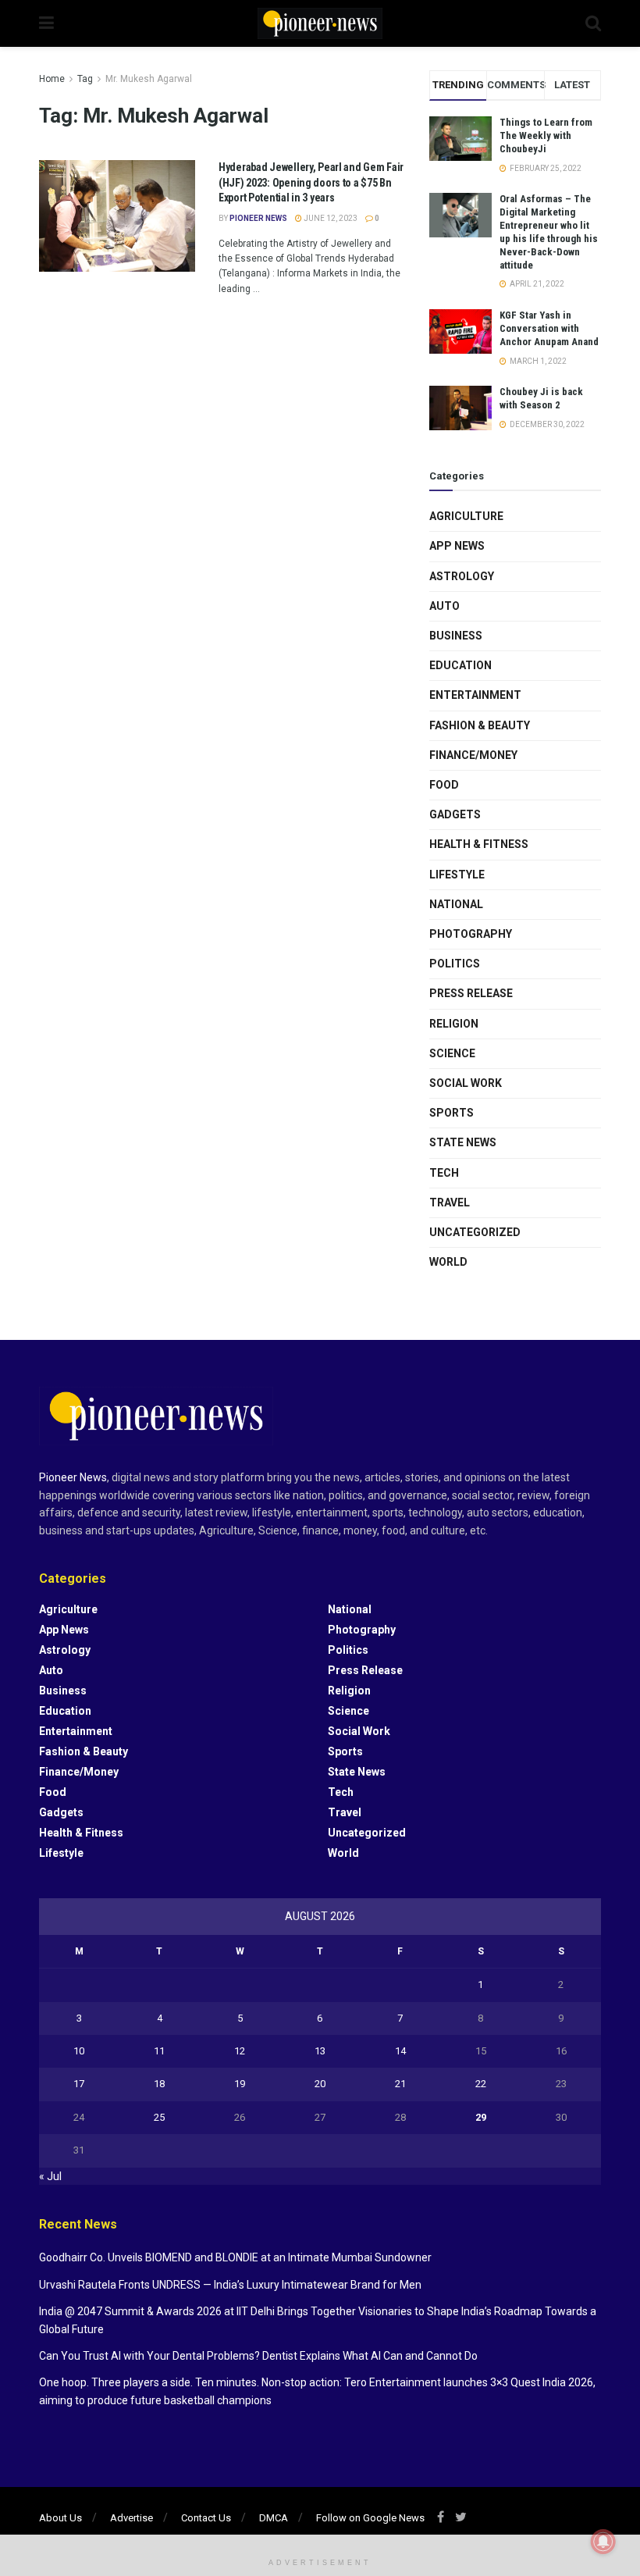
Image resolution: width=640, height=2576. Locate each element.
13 (320, 2051)
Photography (471, 934)
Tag (85, 79)
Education (460, 665)
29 (481, 2117)
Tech (444, 1173)
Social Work (466, 1083)
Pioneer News (258, 218)
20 (320, 2084)
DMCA (274, 2518)
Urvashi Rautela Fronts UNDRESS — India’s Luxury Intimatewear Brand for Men (230, 2285)
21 (400, 2084)
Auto (444, 606)
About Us (60, 2518)
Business (456, 636)
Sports (452, 1113)
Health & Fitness (479, 844)
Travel (450, 1202)
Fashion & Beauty (480, 725)
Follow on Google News (370, 2518)
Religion (454, 1024)
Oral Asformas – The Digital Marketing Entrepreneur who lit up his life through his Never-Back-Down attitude (549, 232)
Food (444, 785)
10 (79, 2051)
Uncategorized (475, 1232)
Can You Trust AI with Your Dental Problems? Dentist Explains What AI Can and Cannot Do (258, 2356)
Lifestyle (457, 875)
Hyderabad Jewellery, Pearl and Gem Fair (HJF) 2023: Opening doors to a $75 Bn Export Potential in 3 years (311, 182)
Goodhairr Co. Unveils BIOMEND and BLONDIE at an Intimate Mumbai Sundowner (235, 2257)
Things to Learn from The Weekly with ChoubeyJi (546, 135)
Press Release (471, 993)
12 (240, 2051)
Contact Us (206, 2518)
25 (159, 2117)
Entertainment (475, 695)
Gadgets (455, 814)
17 (79, 2084)
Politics (455, 964)
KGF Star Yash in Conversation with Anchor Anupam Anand (549, 328)
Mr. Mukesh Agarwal (149, 79)
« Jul (50, 2176)
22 (481, 2084)
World (448, 1262)
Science (452, 1053)
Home (52, 79)
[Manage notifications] (603, 2542)
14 (400, 2051)
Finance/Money (473, 755)
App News (457, 546)
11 (159, 2051)
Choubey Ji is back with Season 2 (541, 398)
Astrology (462, 576)
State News (463, 1142)
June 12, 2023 (330, 218)
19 (240, 2084)
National (456, 904)
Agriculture (466, 516)
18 (159, 2084)
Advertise (132, 2518)
